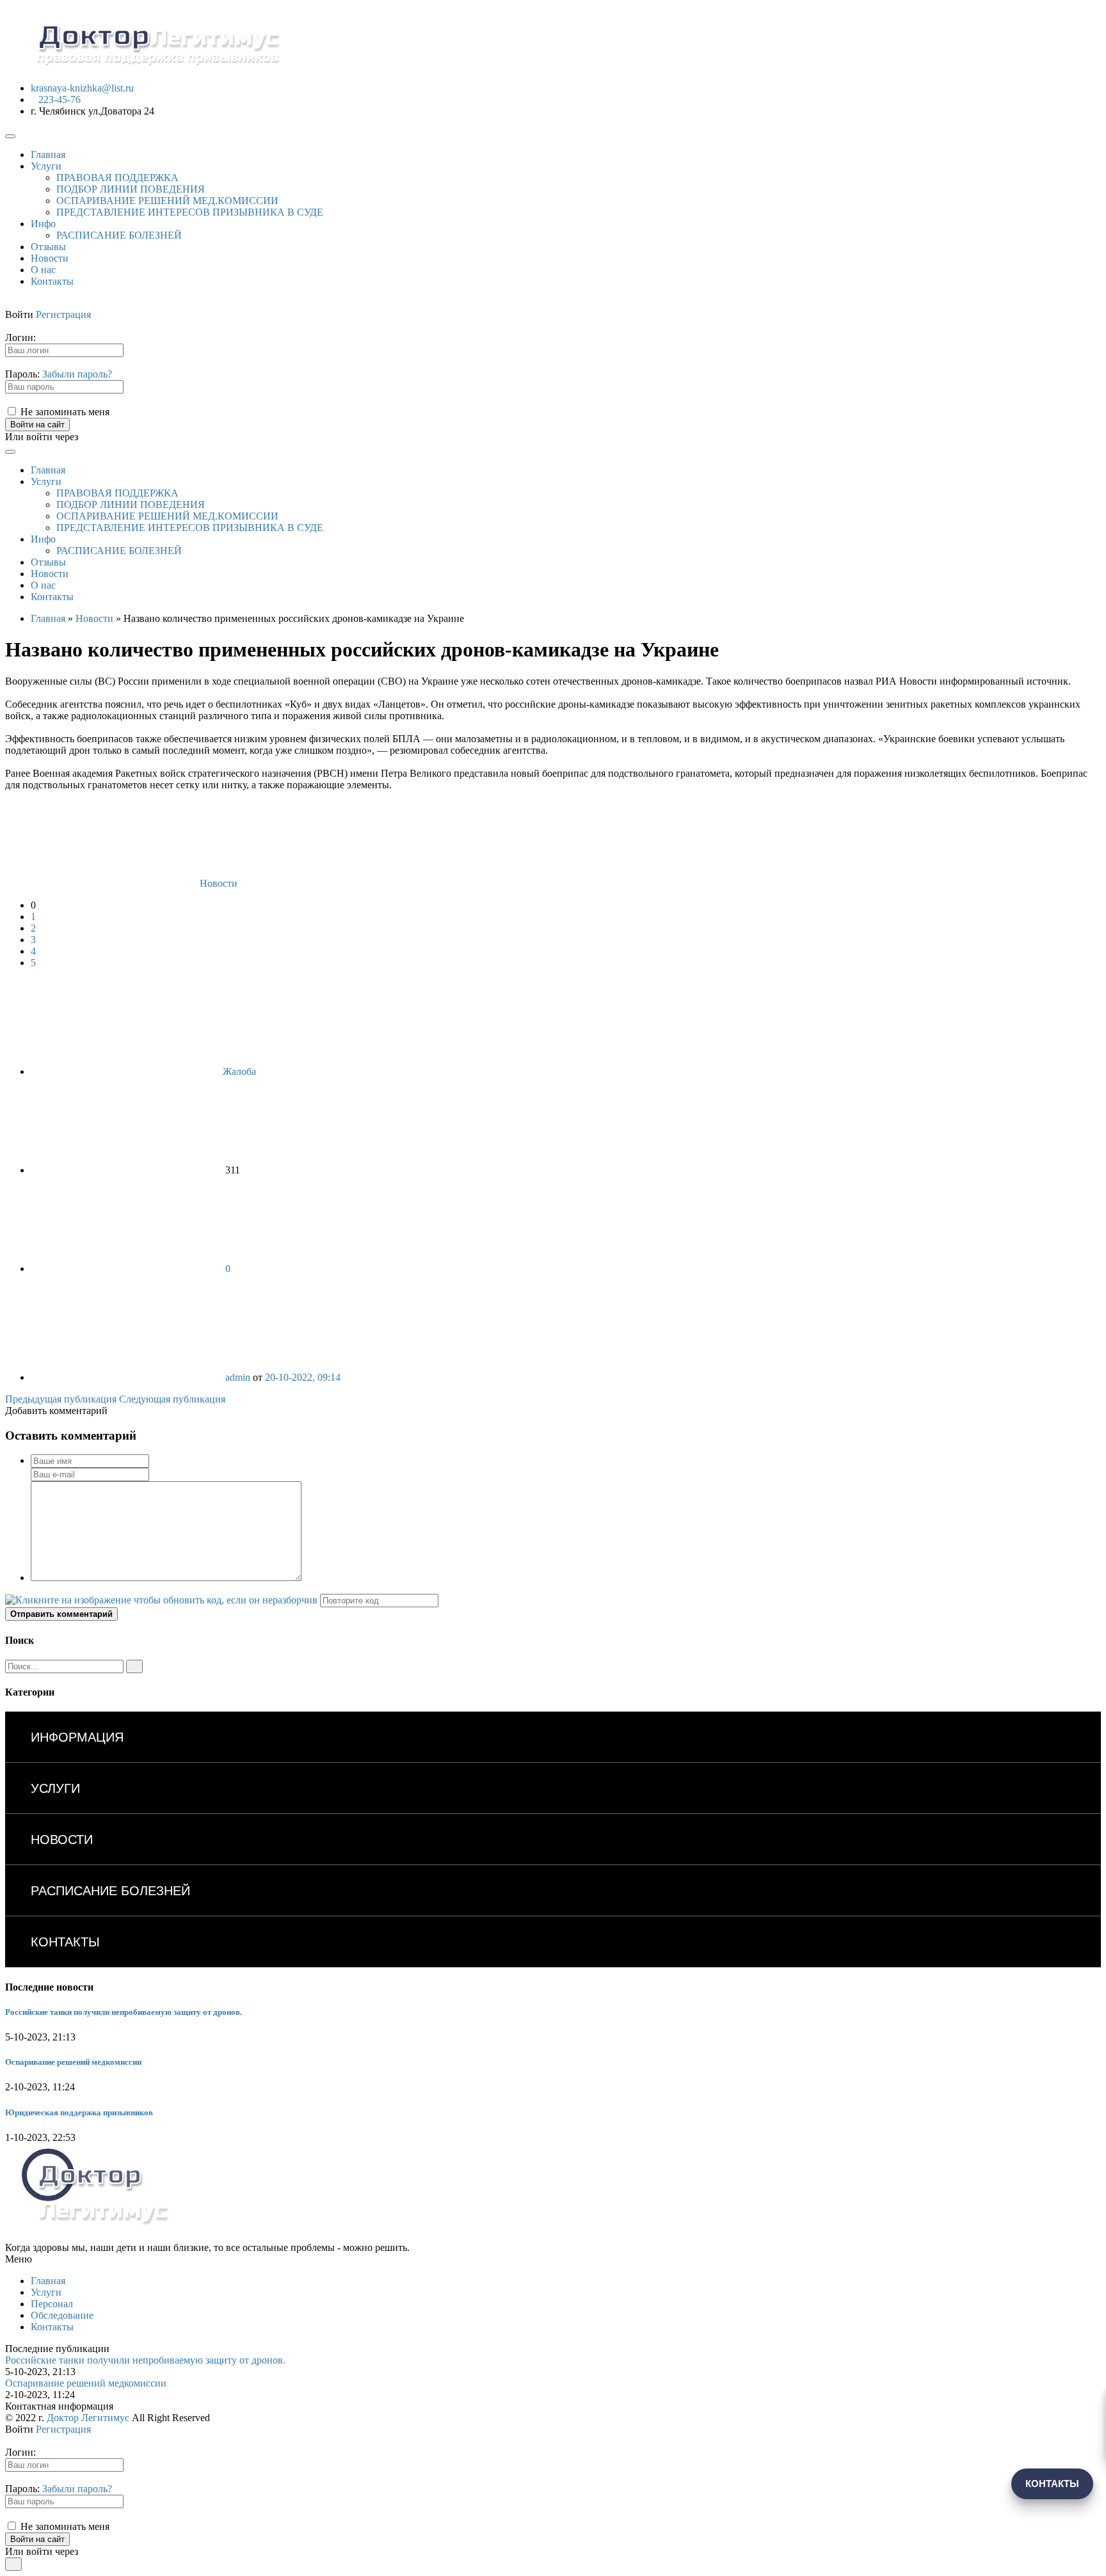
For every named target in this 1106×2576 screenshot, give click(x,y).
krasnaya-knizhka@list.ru (82, 88)
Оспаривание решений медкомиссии (73, 2062)
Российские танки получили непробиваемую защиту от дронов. (124, 2012)
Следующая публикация (172, 1399)
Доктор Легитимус (88, 2418)
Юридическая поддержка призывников (79, 2112)
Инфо (43, 224)
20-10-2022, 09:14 (303, 1377)
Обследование (62, 2315)
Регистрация (63, 314)
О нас (43, 270)
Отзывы (48, 247)
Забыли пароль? (77, 374)
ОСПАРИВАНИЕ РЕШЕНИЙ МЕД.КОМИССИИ (167, 201)
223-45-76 (60, 99)
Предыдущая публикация (61, 1399)
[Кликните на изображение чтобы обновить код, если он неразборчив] (161, 1600)
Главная (48, 155)
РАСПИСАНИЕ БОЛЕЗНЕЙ (119, 235)
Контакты (52, 281)
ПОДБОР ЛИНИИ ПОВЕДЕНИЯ (131, 189)
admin (238, 1377)
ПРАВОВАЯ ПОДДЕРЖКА (117, 178)
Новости (50, 258)
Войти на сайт (37, 425)
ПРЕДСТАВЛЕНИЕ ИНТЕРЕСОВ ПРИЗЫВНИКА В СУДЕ (190, 212)
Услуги (46, 166)
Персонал (52, 2304)
